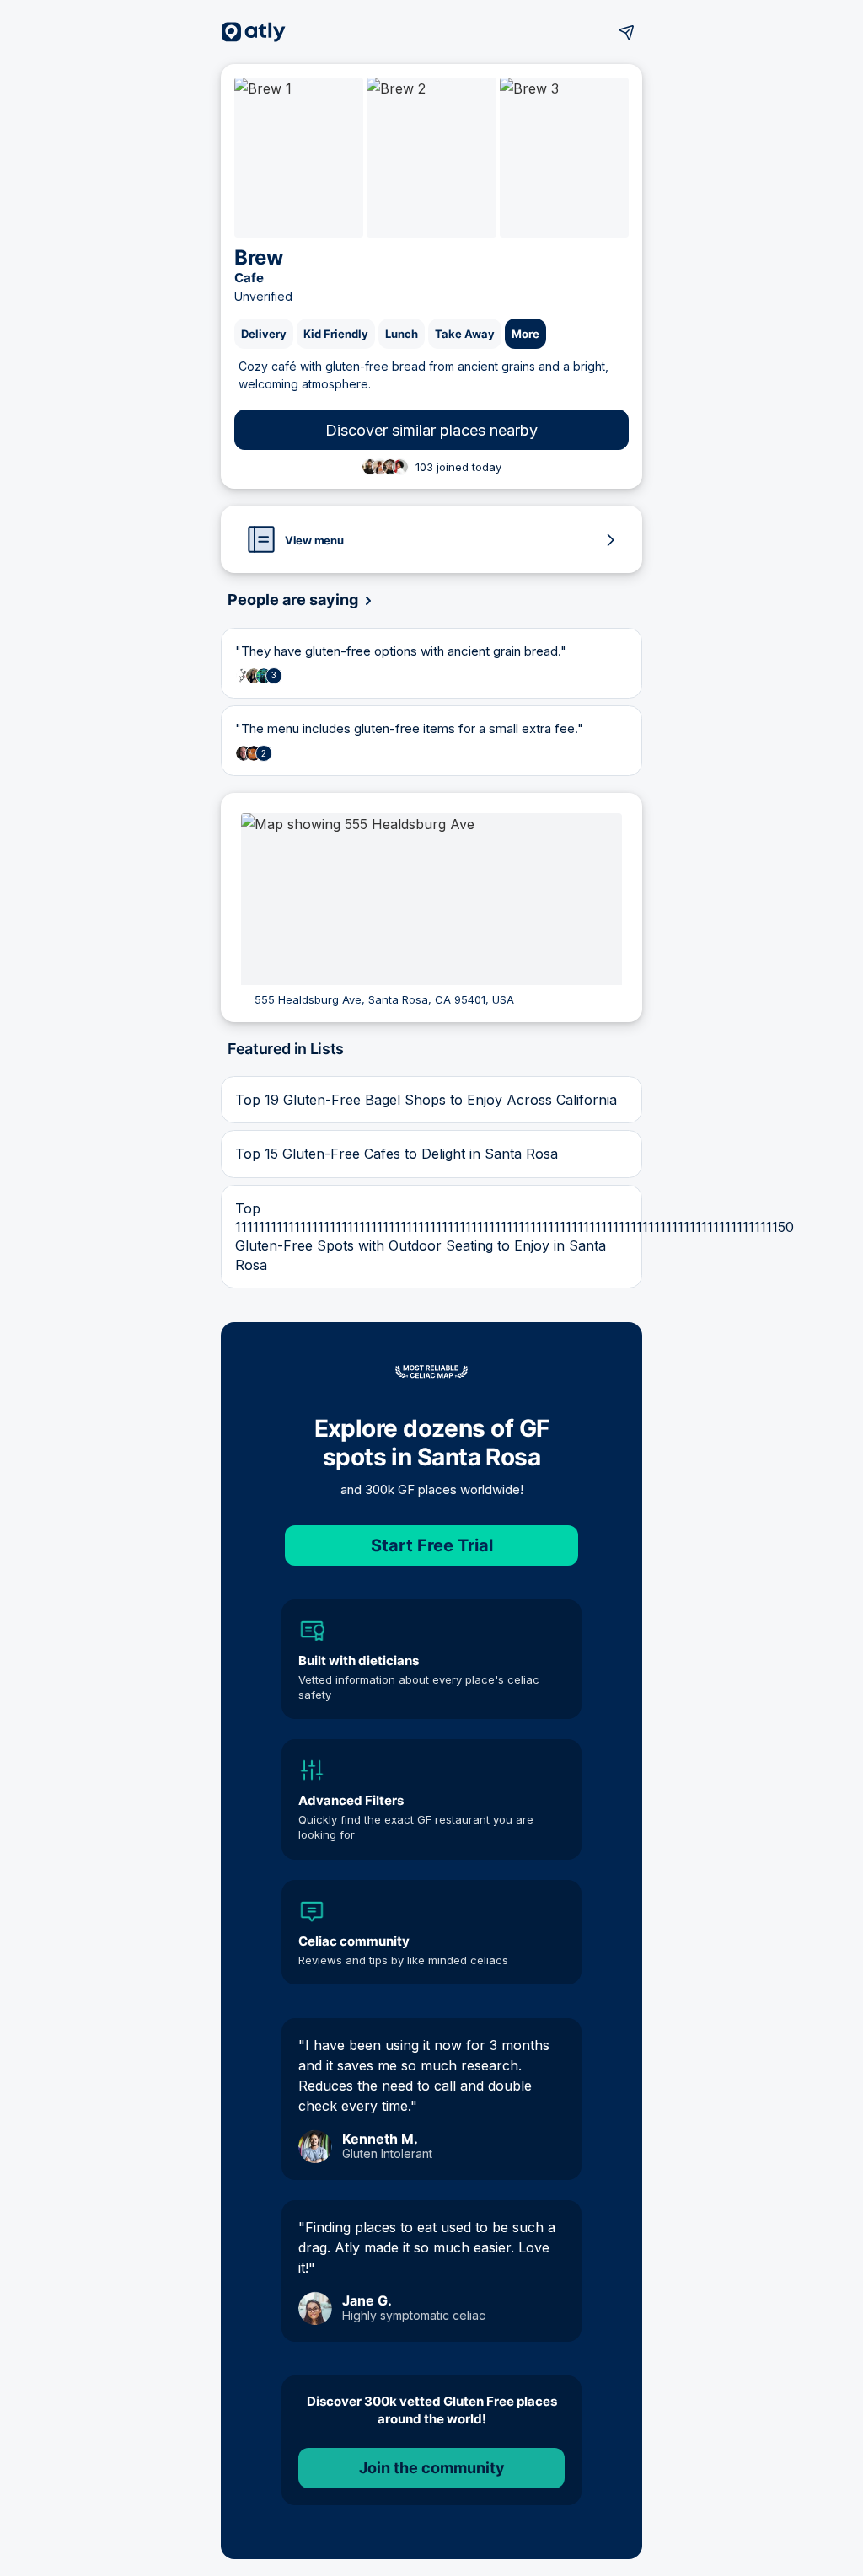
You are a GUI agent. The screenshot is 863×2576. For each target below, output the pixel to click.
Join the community (432, 2468)
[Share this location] (627, 32)
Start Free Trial (432, 1545)
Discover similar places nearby (431, 430)
